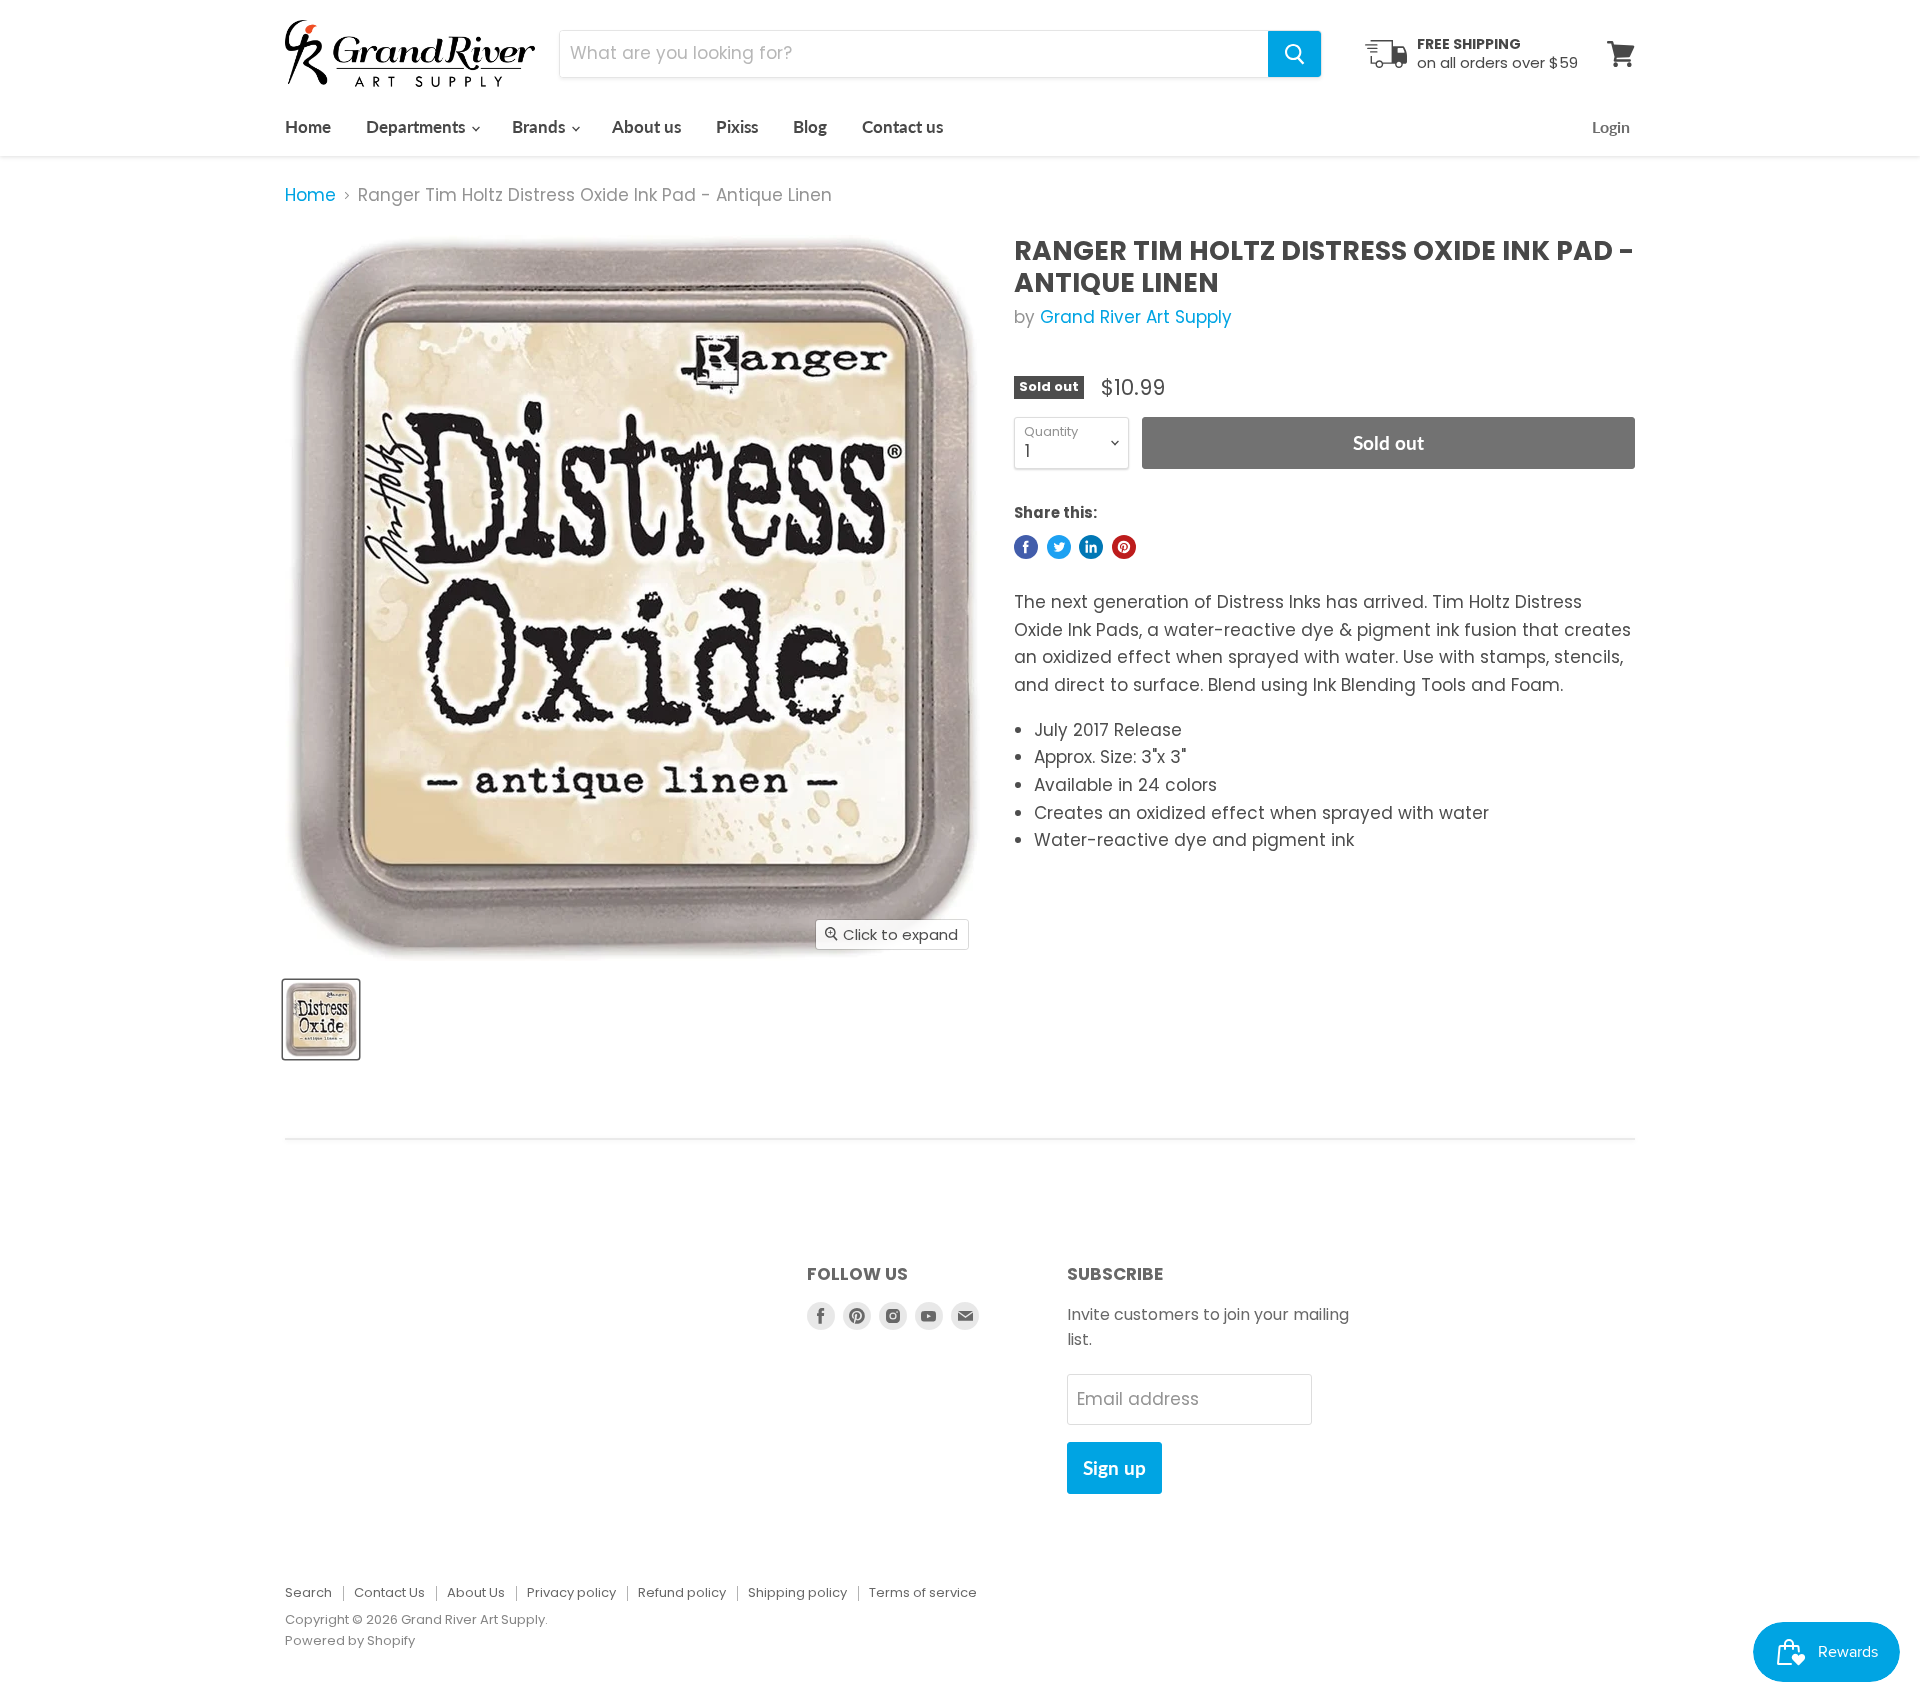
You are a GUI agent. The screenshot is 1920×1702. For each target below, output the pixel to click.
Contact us (902, 126)
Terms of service (923, 1592)
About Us (476, 1592)
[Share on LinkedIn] (1091, 547)
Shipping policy (797, 1592)
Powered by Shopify (350, 1640)
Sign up (1114, 1467)
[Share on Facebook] (1026, 547)
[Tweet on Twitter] (1059, 547)
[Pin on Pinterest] (1124, 547)
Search (308, 1592)
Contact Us (389, 1592)
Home (308, 126)
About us (646, 126)
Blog (810, 126)
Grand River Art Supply (1136, 317)
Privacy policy (571, 1592)
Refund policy (682, 1592)
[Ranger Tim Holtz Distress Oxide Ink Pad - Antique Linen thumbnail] (321, 1019)
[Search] (1294, 54)
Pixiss (737, 126)
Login (1611, 126)
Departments (417, 126)
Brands (540, 126)
